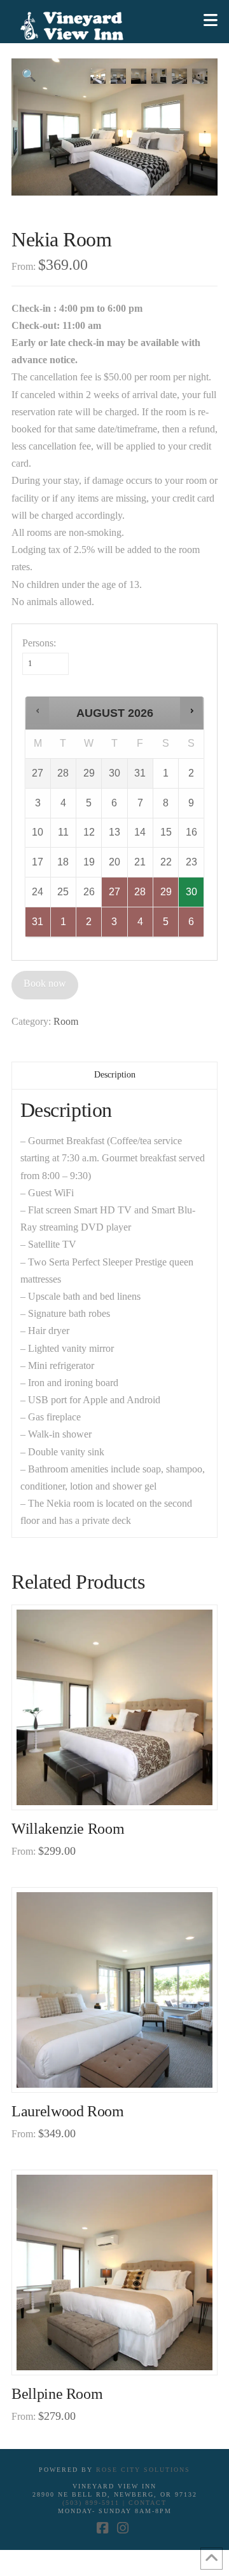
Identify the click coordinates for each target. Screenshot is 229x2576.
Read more (120, 1786)
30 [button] (192, 897)
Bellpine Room (57, 2394)
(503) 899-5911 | (95, 2503)
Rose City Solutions (143, 2470)
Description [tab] (115, 1075)
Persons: (39, 643)
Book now (45, 983)
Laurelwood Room (68, 2111)
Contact (148, 2503)
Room (66, 1021)
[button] (211, 21)
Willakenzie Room (68, 1829)
